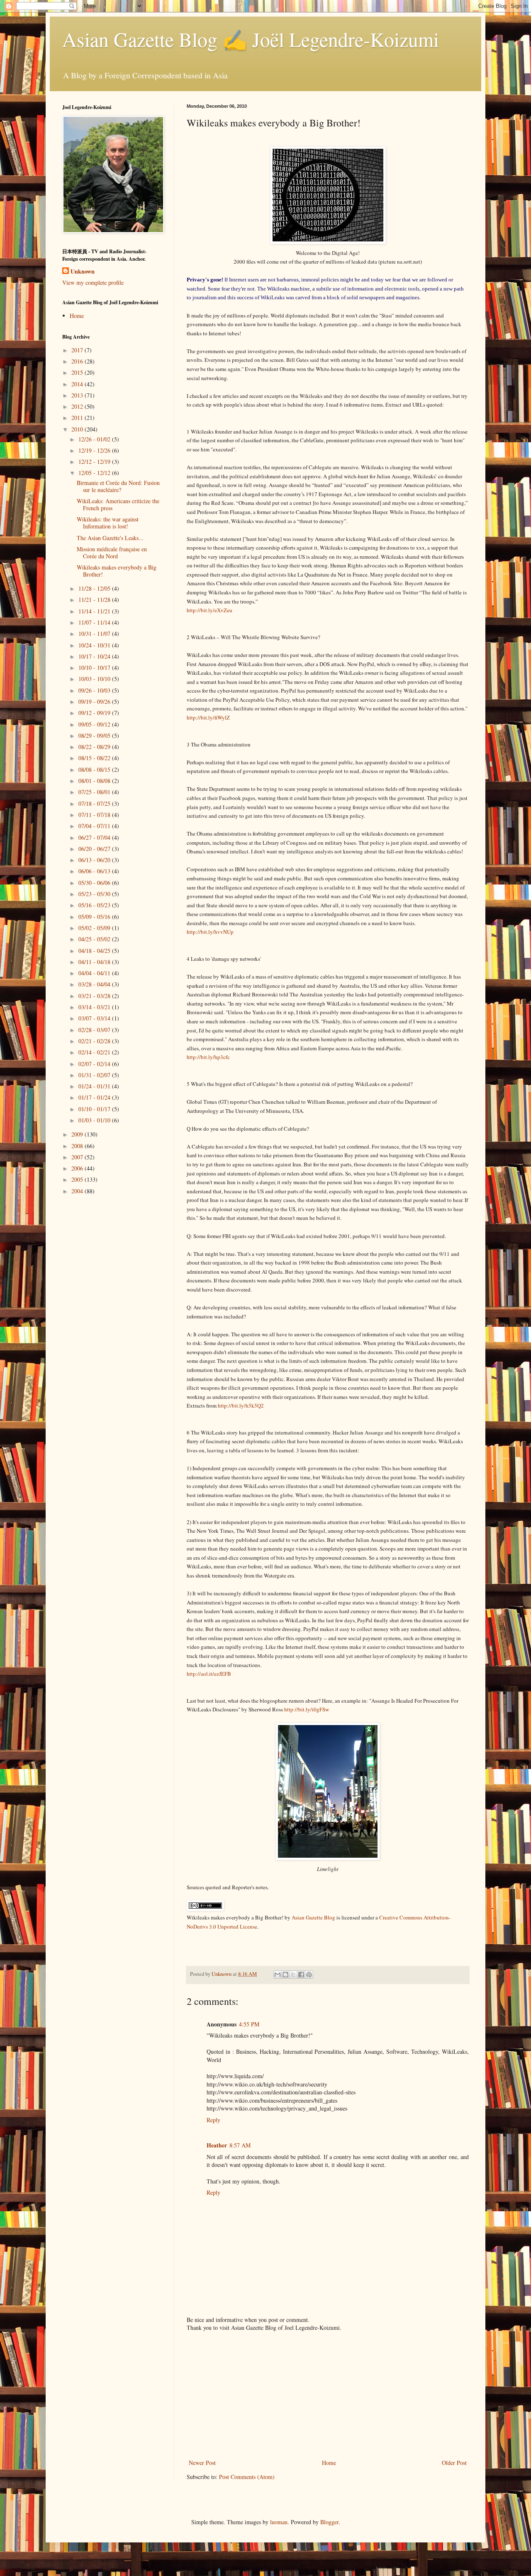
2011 (78, 418)
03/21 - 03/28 (95, 996)
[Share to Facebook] (301, 1975)
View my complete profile (93, 282)
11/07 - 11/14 (95, 622)
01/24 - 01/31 (95, 1086)
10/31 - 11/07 (95, 634)
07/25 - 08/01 (95, 792)
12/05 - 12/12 (95, 473)
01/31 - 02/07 (95, 1075)
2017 (78, 350)
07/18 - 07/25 (95, 803)
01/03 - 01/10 (95, 1120)
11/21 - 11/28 (95, 600)
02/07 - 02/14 (95, 1064)
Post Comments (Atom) (247, 2477)
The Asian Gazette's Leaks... (110, 538)
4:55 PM (249, 2024)
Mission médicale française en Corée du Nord (112, 553)
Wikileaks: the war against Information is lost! (108, 523)
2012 (78, 406)
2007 (78, 1157)
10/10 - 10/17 (95, 668)
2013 (78, 395)
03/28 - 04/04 (95, 984)
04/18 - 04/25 (95, 951)
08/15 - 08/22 (95, 758)
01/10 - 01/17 (95, 1109)
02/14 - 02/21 (95, 1052)
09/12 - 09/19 (95, 713)
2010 (78, 429)
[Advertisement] (328, 2395)
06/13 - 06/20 (95, 860)
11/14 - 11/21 (95, 611)
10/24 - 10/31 (95, 645)
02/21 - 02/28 (95, 1041)
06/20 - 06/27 (95, 849)
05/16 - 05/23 (95, 905)
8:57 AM (240, 2145)
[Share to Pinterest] (309, 1975)
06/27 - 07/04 (95, 837)
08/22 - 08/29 (95, 747)
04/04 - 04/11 (95, 973)
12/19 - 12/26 (95, 450)
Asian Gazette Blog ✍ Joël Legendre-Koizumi (251, 39)
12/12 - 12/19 (95, 462)
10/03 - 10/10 (95, 679)
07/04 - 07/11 (95, 826)
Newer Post (202, 2463)
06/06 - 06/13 (95, 871)
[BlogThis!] (285, 1975)
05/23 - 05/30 (95, 894)
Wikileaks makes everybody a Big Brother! (117, 571)
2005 (78, 1179)
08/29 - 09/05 (95, 735)
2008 (78, 1146)
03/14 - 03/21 (95, 1007)
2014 (78, 384)
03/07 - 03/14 (95, 1018)
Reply (213, 2120)
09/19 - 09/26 (95, 702)
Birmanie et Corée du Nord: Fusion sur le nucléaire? (118, 486)
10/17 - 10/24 (95, 656)
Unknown (83, 271)
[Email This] (278, 1975)
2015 (78, 372)
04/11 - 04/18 (95, 962)
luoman (279, 2522)
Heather (217, 2145)
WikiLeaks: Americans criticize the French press (118, 504)
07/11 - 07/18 (95, 815)
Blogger (329, 2522)
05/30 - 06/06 (95, 883)
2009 (78, 1134)
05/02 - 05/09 (95, 928)
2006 (78, 1168)
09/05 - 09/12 (95, 724)
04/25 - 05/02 (95, 939)
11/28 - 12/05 (95, 588)
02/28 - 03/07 (95, 1030)
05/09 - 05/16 (95, 917)
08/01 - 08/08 (95, 781)
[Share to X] (293, 1975)
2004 (78, 1191)
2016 (78, 361)
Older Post (454, 2463)
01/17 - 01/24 (95, 1097)
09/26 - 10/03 (95, 690)
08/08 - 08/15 (95, 769)
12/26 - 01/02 (95, 439)
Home (329, 2463)
